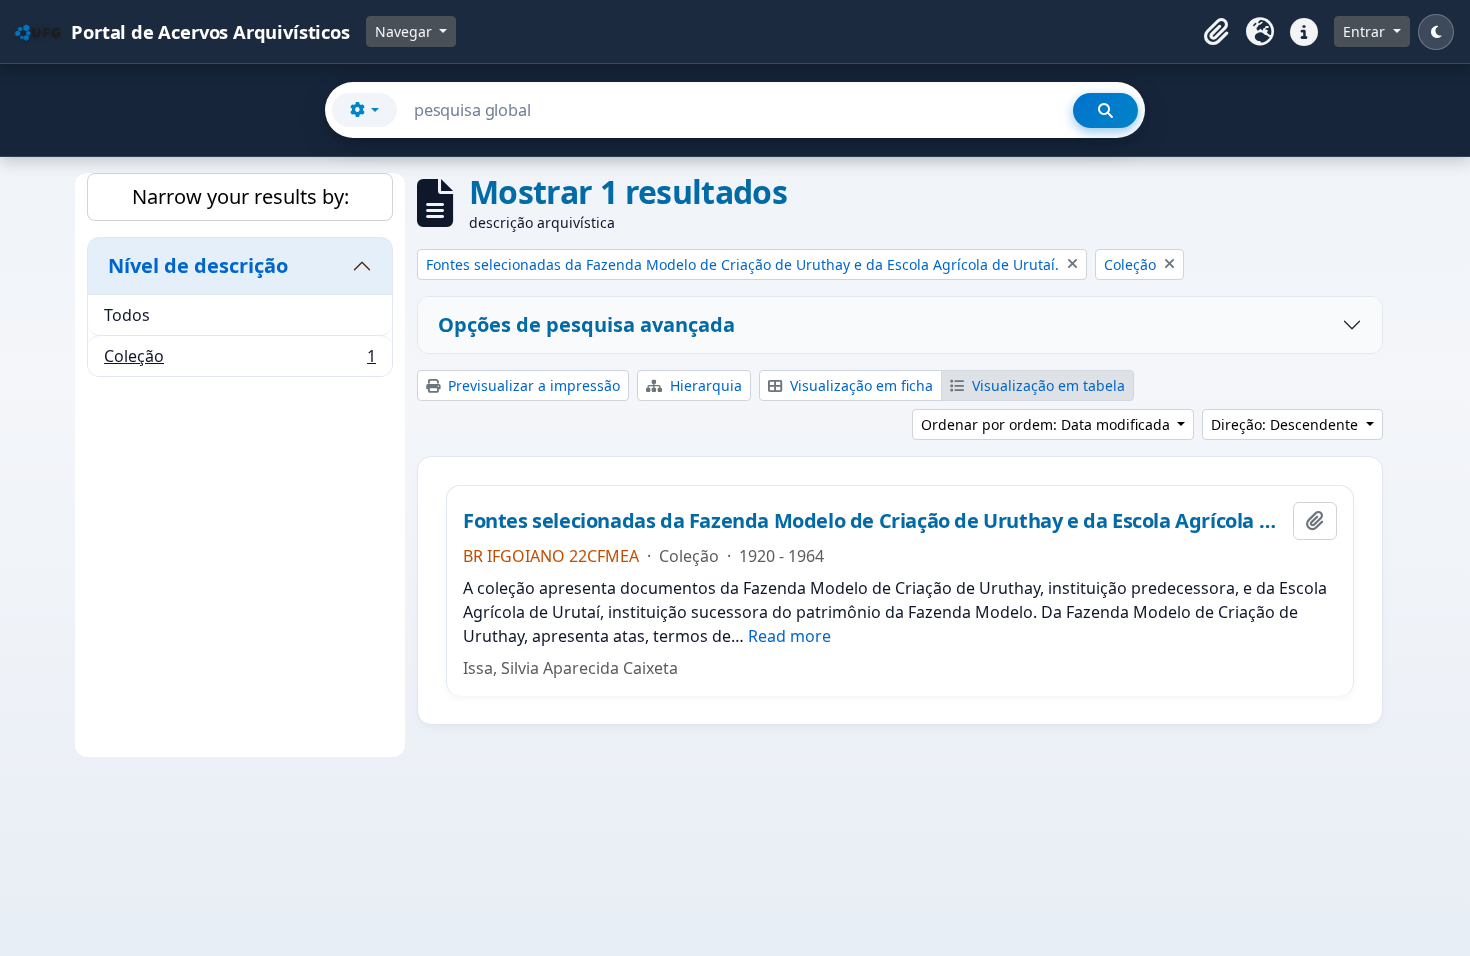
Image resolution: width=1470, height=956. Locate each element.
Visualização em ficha (859, 385)
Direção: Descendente (1286, 424)
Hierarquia (704, 385)
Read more (789, 636)
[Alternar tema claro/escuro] (1436, 32)
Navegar (405, 31)
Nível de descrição (198, 265)
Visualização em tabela (1046, 385)
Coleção (239, 360)
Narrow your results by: (240, 196)
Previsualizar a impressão (532, 385)
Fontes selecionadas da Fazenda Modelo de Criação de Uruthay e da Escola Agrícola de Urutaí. (874, 521)
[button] (1216, 32)
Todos (127, 315)
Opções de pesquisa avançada (586, 324)
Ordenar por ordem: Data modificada (1047, 424)
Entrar (1366, 31)
